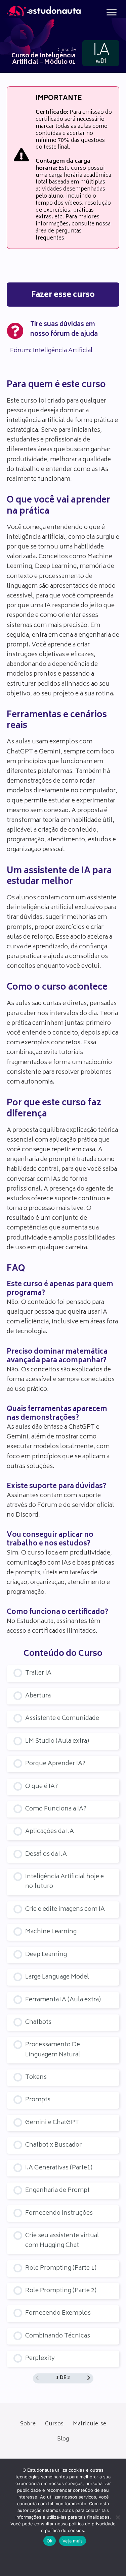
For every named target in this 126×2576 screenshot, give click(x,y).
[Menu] (112, 12)
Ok (50, 2541)
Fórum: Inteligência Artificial (51, 351)
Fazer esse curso (63, 295)
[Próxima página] (89, 2379)
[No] (118, 2517)
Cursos (54, 2424)
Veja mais (73, 2541)
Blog (63, 2439)
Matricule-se (90, 2424)
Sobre (28, 2424)
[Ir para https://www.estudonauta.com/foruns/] (63, 331)
